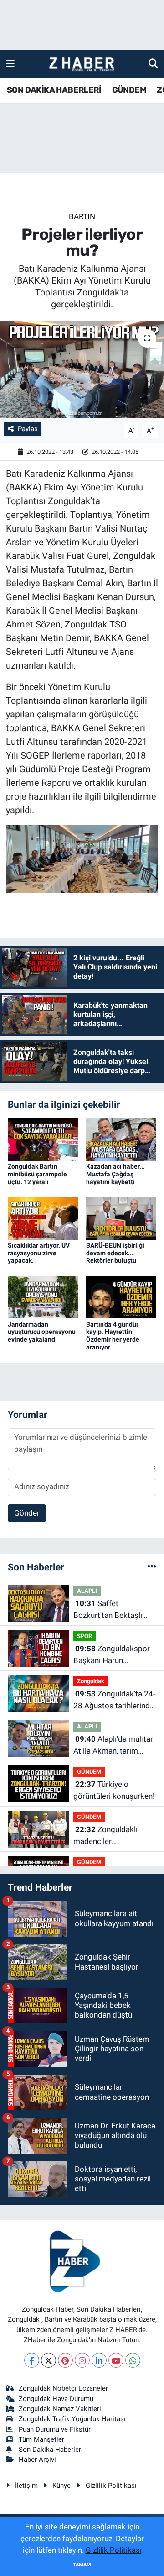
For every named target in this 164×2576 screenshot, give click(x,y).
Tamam (82, 2565)
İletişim (26, 2486)
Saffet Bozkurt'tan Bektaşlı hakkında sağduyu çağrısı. (108, 1610)
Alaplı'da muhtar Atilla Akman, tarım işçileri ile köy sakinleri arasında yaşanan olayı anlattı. (113, 1746)
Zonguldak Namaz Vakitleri (60, 2409)
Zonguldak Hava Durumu (56, 2399)
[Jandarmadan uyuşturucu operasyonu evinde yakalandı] (43, 1296)
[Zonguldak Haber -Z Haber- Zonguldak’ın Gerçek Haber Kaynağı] (82, 64)
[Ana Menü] (10, 63)
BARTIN (82, 216)
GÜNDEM (129, 90)
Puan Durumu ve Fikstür (55, 2429)
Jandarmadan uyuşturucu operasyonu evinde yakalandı (42, 1332)
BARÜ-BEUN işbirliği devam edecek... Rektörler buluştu (115, 1253)
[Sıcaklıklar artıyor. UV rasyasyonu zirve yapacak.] (43, 1218)
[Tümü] (152, 1567)
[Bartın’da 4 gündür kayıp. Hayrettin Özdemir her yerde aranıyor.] (121, 1296)
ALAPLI (87, 1591)
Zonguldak (91, 1681)
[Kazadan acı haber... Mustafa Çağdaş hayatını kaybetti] (121, 1139)
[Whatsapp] (133, 2360)
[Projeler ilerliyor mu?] (82, 370)
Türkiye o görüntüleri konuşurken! (114, 1790)
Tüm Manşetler (41, 2439)
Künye (61, 2486)
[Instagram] (82, 2360)
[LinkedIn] (99, 2360)
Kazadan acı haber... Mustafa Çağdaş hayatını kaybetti (115, 1174)
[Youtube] (116, 2360)
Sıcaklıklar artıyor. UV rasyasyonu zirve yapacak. (39, 1253)
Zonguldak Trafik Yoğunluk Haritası (72, 2419)
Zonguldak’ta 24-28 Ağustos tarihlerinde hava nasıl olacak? (114, 1700)
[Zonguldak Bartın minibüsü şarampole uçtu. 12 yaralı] (43, 1139)
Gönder (27, 1513)
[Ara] (153, 63)
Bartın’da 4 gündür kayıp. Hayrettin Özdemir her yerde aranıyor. (113, 1336)
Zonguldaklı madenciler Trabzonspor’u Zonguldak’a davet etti (111, 1836)
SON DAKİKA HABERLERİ (54, 90)
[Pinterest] (65, 2360)
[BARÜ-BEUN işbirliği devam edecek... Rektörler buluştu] (121, 1218)
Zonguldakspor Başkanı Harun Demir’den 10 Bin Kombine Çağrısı (112, 1655)
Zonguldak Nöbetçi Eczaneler (63, 2388)
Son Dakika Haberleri (51, 2450)
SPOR (85, 1636)
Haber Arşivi (37, 2460)
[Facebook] (32, 2360)
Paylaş (28, 429)
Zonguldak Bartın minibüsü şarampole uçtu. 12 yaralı (37, 1174)
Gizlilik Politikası (111, 2486)
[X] (49, 2360)
